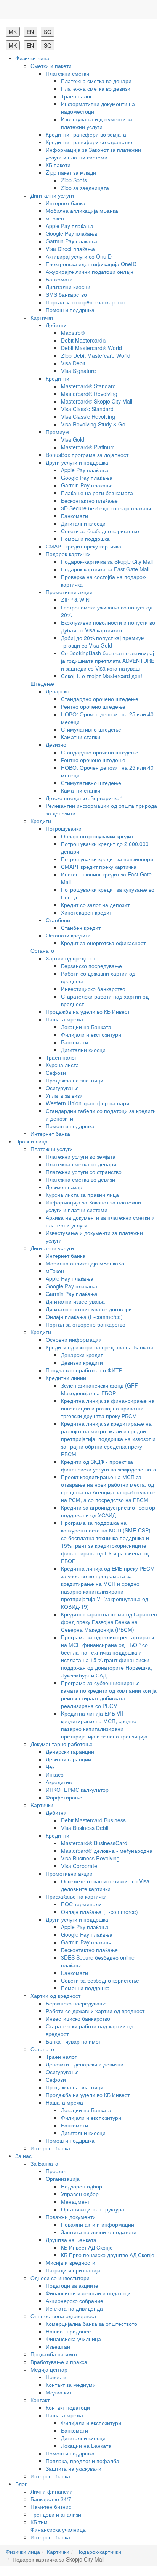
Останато (42, 950)
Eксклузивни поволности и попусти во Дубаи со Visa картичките (108, 626)
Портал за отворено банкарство (86, 1324)
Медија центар (49, 2369)
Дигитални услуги (52, 195)
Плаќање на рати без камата (97, 493)
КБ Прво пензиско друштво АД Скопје (108, 2255)
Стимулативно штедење (91, 729)
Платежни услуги (52, 1149)
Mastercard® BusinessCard (94, 1843)
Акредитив (59, 1782)
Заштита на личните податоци (99, 2232)
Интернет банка (66, 203)
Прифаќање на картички (76, 1896)
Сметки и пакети (51, 66)
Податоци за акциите (72, 2285)
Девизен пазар (64, 1187)
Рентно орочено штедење (93, 706)
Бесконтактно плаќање (89, 500)
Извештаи (58, 2346)
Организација (63, 2179)
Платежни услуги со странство (84, 1172)
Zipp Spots (74, 180)
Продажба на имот (54, 2354)
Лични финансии (52, 2491)
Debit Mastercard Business (93, 1820)
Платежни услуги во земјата (81, 1156)
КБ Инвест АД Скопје (87, 2247)
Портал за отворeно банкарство (86, 302)
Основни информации (74, 1339)
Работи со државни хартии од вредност (95, 2011)
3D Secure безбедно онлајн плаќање (107, 508)
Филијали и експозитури (91, 1034)
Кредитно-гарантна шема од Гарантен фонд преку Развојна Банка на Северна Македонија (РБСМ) (109, 1622)
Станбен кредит (81, 928)
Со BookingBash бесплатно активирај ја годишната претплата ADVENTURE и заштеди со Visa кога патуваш (108, 661)
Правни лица (31, 1141)
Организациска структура (93, 2209)
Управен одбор (80, 2194)
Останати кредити (68, 935)
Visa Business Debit (85, 1828)
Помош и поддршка (70, 310)
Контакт (40, 2400)
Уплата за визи (64, 1095)
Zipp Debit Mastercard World (96, 355)
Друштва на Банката (71, 2240)
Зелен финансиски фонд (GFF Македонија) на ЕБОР (99, 1389)
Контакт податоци (68, 2407)
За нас (23, 2156)
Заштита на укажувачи (74, 2468)
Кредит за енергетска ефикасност (103, 943)
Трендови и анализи (56, 2514)
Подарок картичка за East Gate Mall (105, 569)
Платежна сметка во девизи (96, 88)
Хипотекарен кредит (86, 912)
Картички (42, 317)
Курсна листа (62, 1065)
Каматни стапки (81, 737)
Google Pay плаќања (71, 233)
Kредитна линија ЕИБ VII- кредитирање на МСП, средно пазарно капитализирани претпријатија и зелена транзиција (104, 1725)
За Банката (44, 2163)
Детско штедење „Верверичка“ (84, 798)
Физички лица (32, 58)
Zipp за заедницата (85, 188)
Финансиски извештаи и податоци (88, 2293)
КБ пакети (58, 165)
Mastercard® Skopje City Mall (97, 401)
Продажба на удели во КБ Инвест (88, 1011)
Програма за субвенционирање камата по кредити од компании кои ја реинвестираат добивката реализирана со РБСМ (109, 1694)
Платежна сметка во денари (96, 81)
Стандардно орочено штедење (100, 699)
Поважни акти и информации (98, 2224)
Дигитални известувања (75, 1301)
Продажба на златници (74, 1080)
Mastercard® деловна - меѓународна (107, 1851)
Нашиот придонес (68, 2331)
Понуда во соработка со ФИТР (84, 1370)
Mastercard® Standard (88, 386)
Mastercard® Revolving (89, 394)
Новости (56, 2377)
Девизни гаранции (68, 1759)
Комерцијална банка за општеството (91, 2324)
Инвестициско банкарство (93, 989)
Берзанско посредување (91, 966)
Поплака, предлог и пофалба (83, 2461)
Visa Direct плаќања (70, 249)
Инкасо (55, 1774)
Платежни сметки (67, 73)
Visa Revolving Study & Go (93, 424)
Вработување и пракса (59, 2362)
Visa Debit (73, 363)
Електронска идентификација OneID (91, 264)
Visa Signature (78, 371)
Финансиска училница (73, 2339)
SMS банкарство (66, 294)
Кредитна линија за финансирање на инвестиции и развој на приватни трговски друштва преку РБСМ (108, 1408)
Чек (50, 1767)
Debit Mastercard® (84, 340)
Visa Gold (73, 439)
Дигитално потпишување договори (89, 1309)
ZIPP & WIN (75, 600)
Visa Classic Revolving (88, 416)
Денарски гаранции (70, 1751)
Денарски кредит (82, 1355)
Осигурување (62, 1088)
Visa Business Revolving (90, 1858)
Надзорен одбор (82, 2186)
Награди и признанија (73, 2270)
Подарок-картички (68, 554)
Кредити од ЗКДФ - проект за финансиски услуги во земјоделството (109, 1465)
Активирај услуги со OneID (79, 256)
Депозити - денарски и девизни (85, 2064)
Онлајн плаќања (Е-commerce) (84, 1317)
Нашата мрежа (64, 1019)
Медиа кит (59, 2392)
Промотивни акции (69, 592)
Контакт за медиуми (71, 2385)
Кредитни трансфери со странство (89, 142)
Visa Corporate (79, 1866)
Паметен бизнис (51, 2507)
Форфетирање (64, 1797)
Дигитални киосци (68, 287)
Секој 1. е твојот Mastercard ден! (102, 676)
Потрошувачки (64, 828)
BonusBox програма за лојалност (87, 455)
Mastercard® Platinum (88, 447)
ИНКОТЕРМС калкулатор (77, 1790)
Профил (56, 2171)
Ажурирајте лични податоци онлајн (90, 272)
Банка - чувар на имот (73, 2041)
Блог (21, 2484)
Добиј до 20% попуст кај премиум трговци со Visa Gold (103, 642)
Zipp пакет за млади (71, 172)
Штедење (42, 683)
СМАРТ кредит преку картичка (83, 546)
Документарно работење (62, 1744)
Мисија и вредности (70, 2262)
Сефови (56, 1073)
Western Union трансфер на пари (87, 1103)
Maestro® (73, 333)
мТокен (55, 218)
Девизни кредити (82, 1362)
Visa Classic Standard (87, 409)
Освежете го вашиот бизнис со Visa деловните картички (105, 1885)
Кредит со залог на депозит (95, 905)
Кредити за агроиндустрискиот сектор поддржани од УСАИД (108, 1511)
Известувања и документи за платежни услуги (97, 123)
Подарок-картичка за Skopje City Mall (107, 561)
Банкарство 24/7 (51, 2499)
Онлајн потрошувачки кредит (97, 836)
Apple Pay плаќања (70, 226)
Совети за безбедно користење (100, 531)
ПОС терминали (81, 1904)
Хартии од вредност (71, 958)
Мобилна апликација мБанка (82, 211)
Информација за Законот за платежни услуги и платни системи (93, 153)
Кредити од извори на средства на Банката (100, 1347)
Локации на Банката (86, 1027)
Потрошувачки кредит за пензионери (107, 859)
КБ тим (39, 2522)
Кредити (41, 821)
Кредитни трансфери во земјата (86, 134)
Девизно (56, 744)
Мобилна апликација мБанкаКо (85, 1263)
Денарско (58, 691)
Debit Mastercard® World (91, 348)
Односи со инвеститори (60, 2278)
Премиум (57, 432)
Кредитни (58, 378)
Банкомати (59, 279)
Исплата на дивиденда (74, 2308)
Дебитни (56, 325)
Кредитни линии (66, 1378)
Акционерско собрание (74, 2301)
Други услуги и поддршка (77, 462)
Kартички (42, 1805)
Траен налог (76, 96)
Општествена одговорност (63, 2316)
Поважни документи (71, 2217)
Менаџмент (75, 2201)
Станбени (58, 920)
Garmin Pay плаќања (72, 241)
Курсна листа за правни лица (82, 1195)
